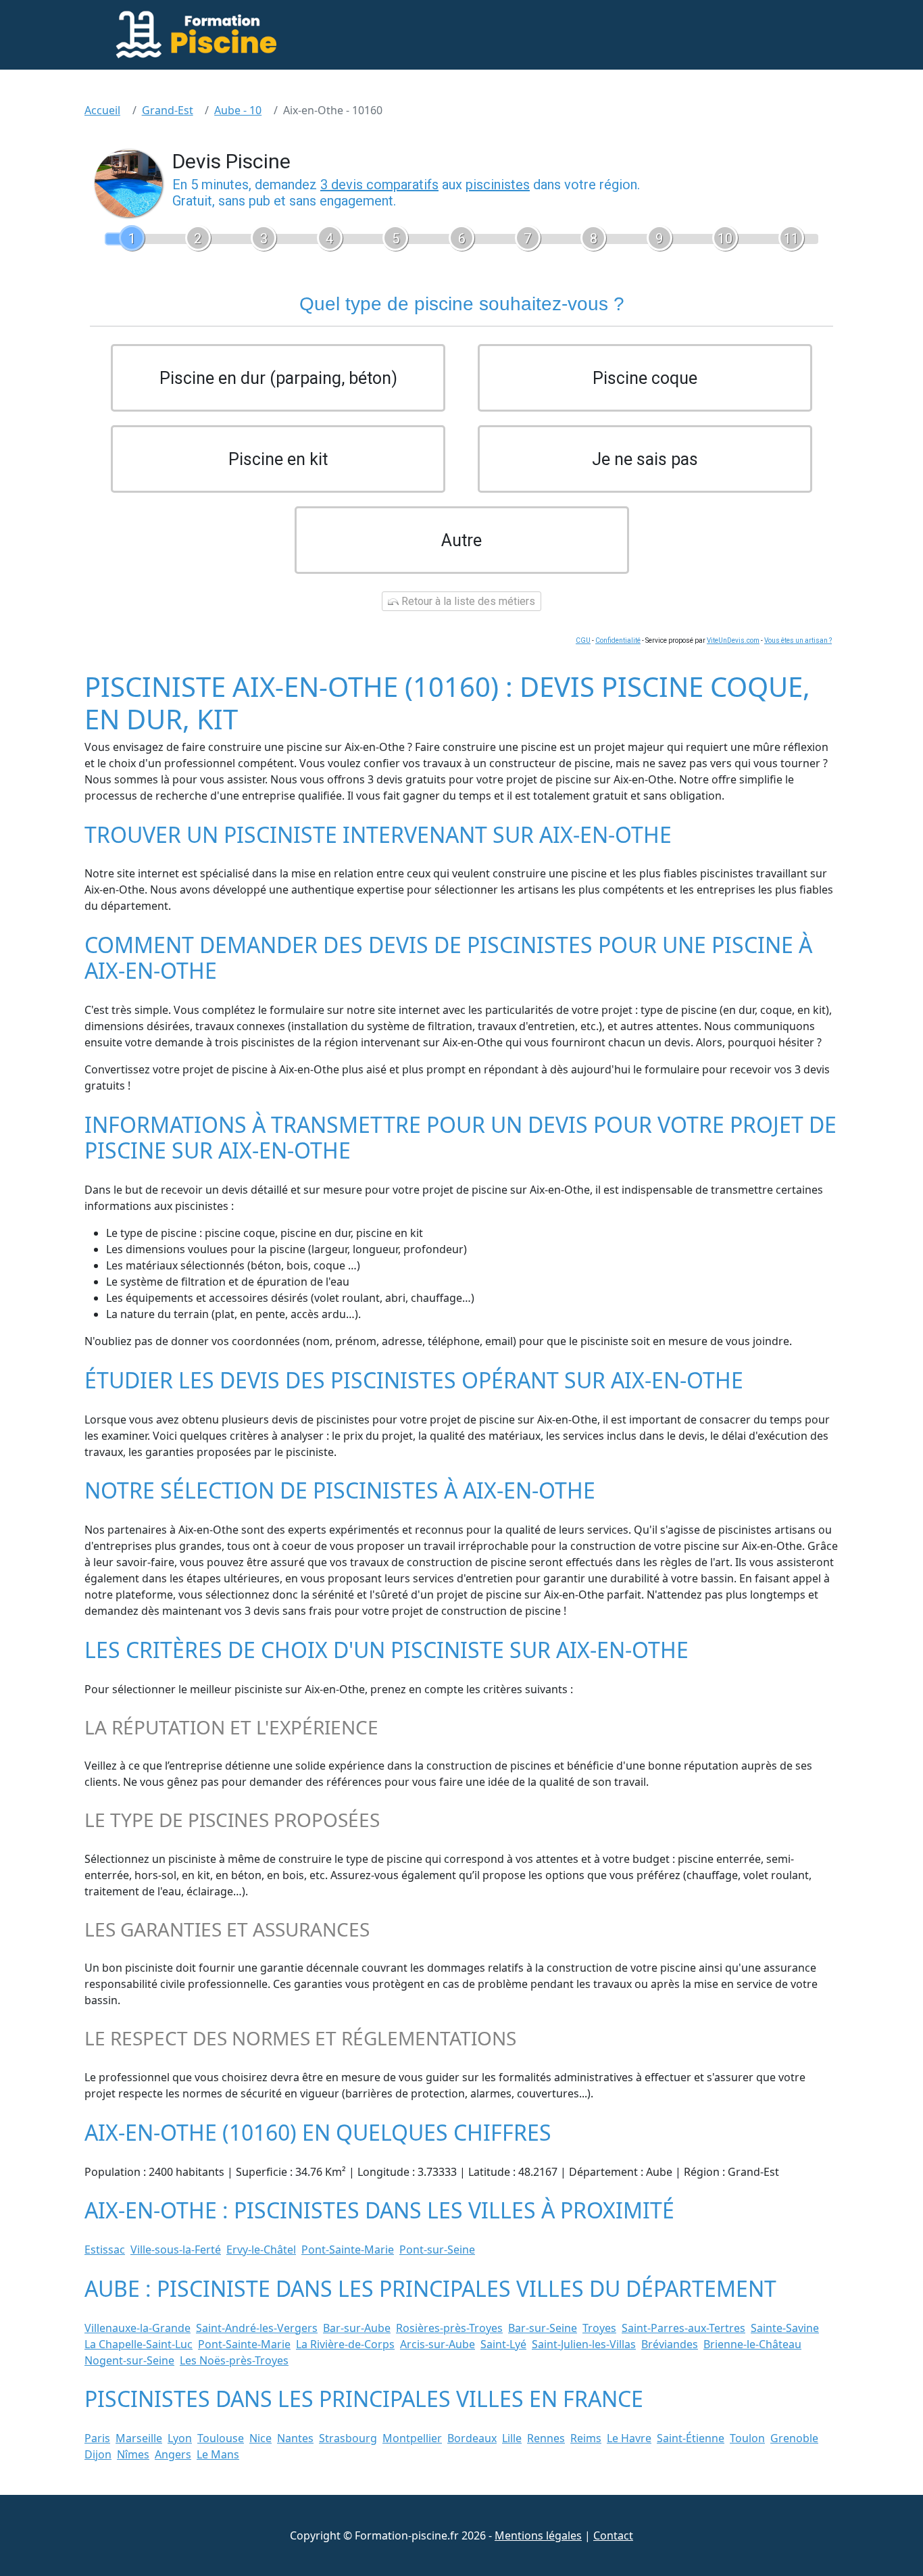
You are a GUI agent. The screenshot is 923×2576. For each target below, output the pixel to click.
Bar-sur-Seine (543, 2328)
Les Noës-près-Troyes (234, 2360)
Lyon (180, 2438)
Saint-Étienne (691, 2438)
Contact (613, 2535)
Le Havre (629, 2438)
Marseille (139, 2438)
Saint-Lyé (503, 2344)
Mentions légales (538, 2535)
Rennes (546, 2438)
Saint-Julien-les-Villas (584, 2344)
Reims (586, 2438)
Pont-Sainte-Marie (348, 2250)
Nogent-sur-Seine (129, 2360)
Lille (512, 2438)
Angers (173, 2454)
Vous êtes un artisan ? (798, 640)
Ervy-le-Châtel (261, 2250)
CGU (583, 640)
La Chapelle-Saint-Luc (139, 2344)
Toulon (747, 2438)
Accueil (102, 110)
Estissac (105, 2250)
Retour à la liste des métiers (467, 601)
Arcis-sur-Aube (438, 2344)
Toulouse (221, 2438)
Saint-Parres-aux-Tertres (683, 2328)
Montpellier (412, 2438)
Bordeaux (472, 2438)
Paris (97, 2438)
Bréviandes (670, 2344)
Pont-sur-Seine (437, 2250)
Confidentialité (618, 640)
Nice (260, 2438)
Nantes (295, 2438)
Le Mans (218, 2454)
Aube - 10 (238, 110)
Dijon (98, 2454)
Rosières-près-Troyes (449, 2328)
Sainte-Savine (785, 2328)
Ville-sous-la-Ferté (176, 2250)
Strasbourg (348, 2438)
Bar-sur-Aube (357, 2328)
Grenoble (794, 2438)
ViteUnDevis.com (733, 640)
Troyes (599, 2328)
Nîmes (133, 2454)
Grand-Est (168, 110)
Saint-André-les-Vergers (257, 2328)
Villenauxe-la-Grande (138, 2328)
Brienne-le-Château (752, 2344)
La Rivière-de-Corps (345, 2344)
